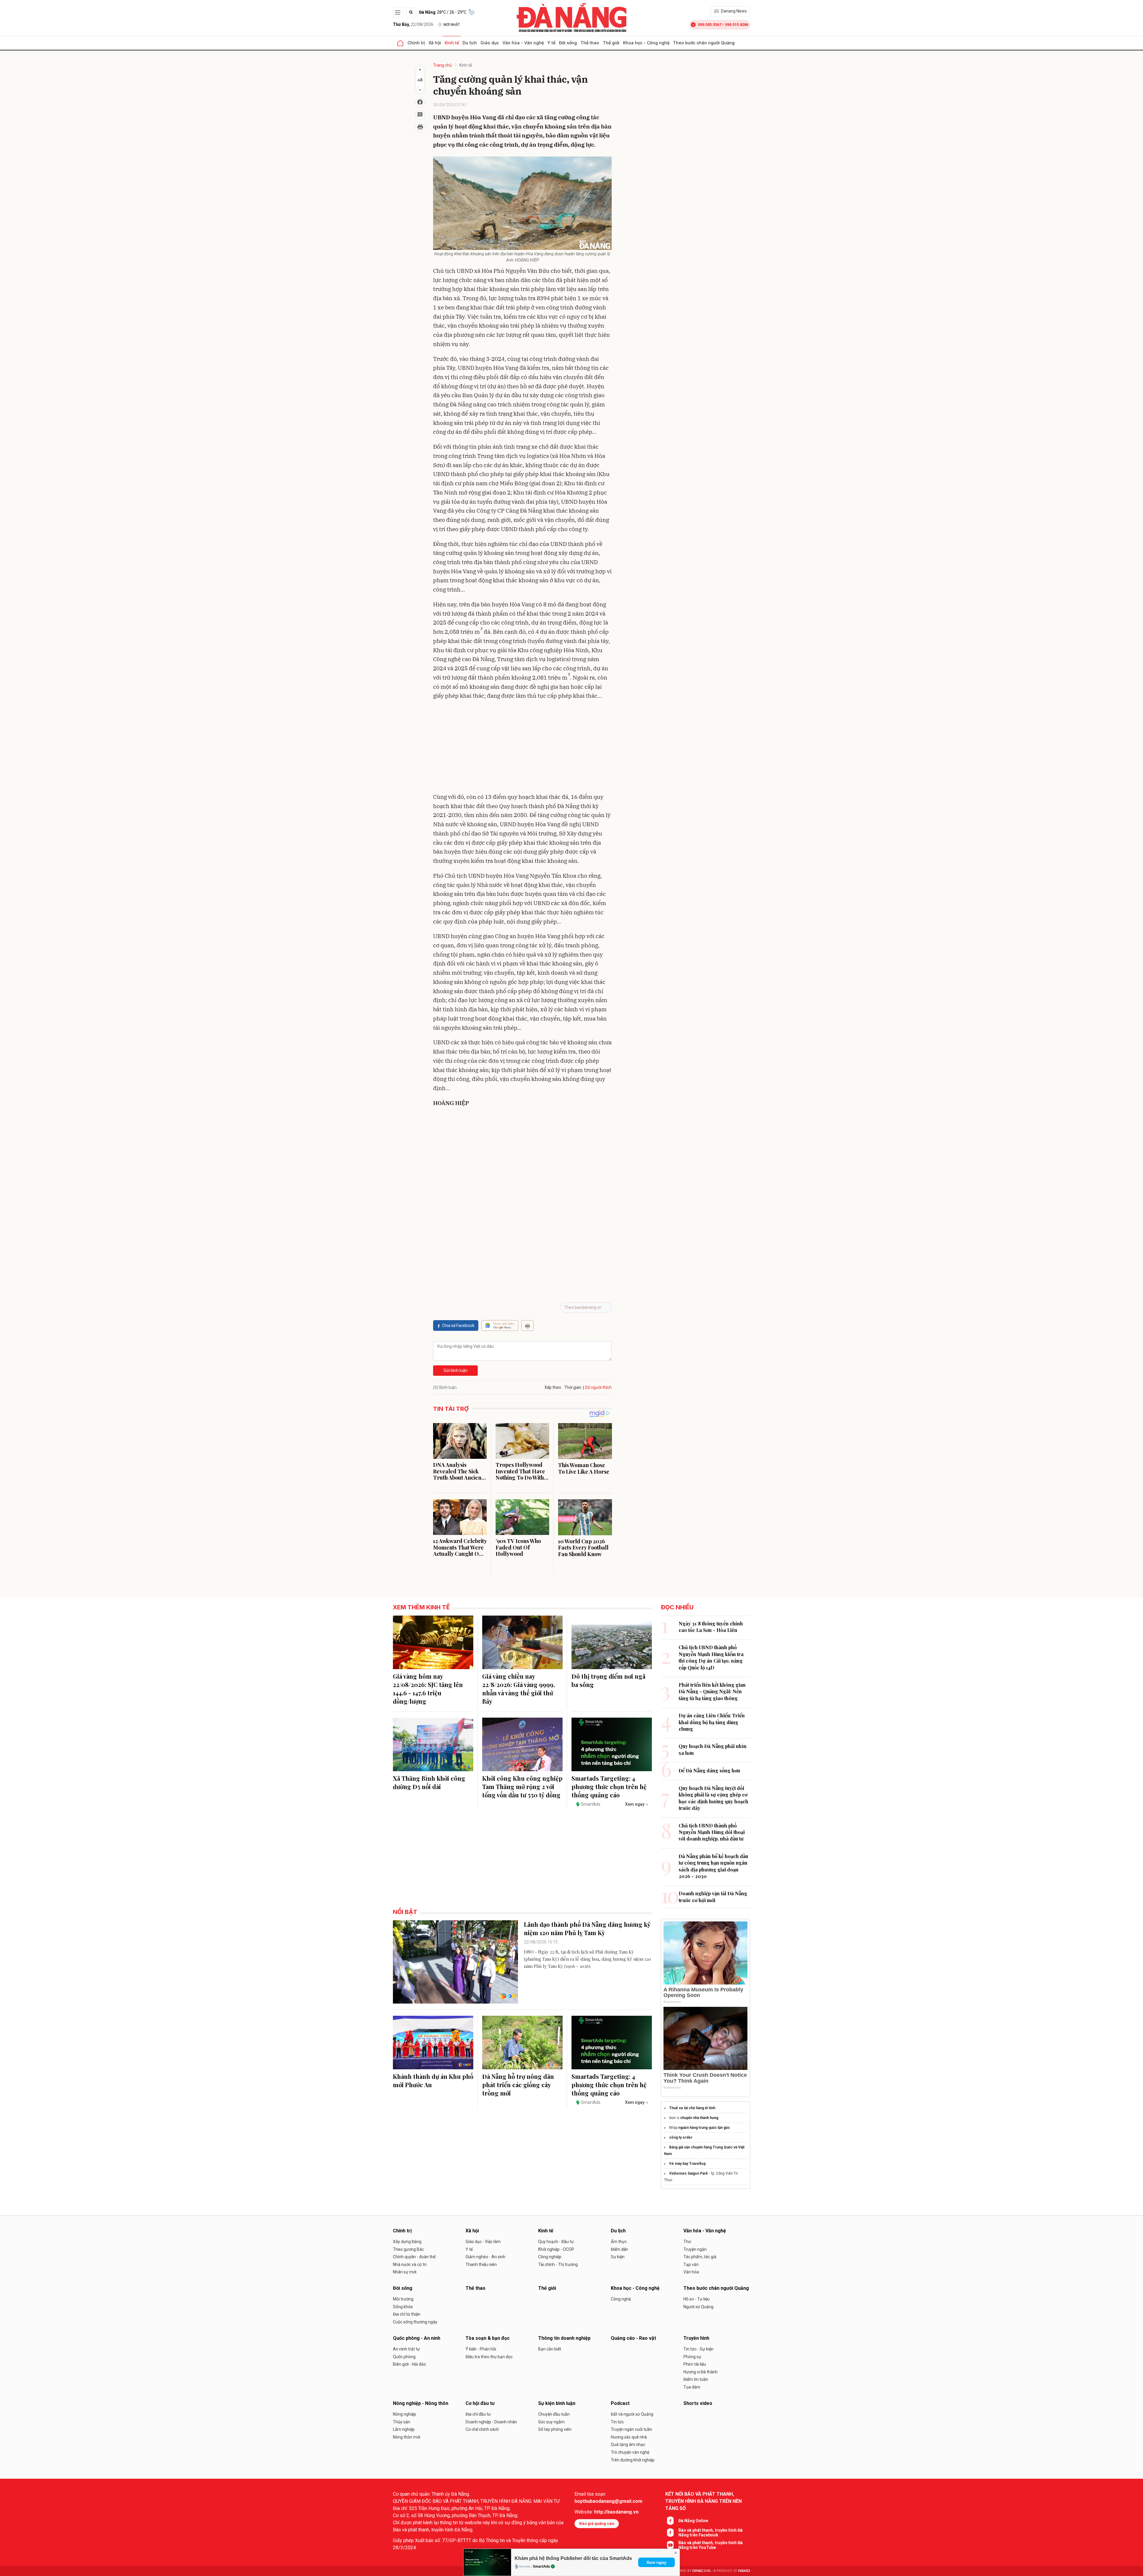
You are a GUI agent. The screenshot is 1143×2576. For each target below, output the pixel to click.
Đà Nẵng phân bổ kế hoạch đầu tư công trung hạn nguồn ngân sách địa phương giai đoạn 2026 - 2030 (713, 1866)
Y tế (551, 43)
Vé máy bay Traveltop (687, 2164)
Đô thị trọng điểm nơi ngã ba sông (608, 1680)
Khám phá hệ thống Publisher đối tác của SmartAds (573, 2558)
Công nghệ (621, 2299)
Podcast (620, 2403)
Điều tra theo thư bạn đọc (489, 2357)
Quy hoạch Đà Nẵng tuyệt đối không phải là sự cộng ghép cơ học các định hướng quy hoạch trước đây (713, 1798)
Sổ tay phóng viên (555, 2429)
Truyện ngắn (695, 2249)
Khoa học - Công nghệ (646, 43)
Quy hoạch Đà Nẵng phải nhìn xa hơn (713, 1749)
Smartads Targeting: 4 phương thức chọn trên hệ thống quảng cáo (609, 1787)
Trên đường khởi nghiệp (633, 2460)
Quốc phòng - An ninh (417, 2338)
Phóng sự (692, 2357)
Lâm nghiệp (404, 2429)
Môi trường (403, 2299)
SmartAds (541, 2566)
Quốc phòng (404, 2357)
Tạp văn (691, 2264)
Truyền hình (696, 2338)
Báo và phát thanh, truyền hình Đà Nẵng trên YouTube (711, 2545)
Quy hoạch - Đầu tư (556, 2242)
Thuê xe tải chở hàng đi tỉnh (692, 2108)
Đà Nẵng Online (693, 2521)
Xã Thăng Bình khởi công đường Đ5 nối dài (429, 1782)
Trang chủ (442, 65)
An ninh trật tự (406, 2349)
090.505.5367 (710, 25)
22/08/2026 (413, 24)
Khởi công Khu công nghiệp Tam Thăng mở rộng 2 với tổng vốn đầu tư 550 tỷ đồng (522, 1787)
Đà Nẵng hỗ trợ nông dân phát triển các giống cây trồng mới (518, 2085)
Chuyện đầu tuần (554, 2414)
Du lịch (470, 43)
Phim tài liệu (695, 2364)
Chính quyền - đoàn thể (414, 2257)
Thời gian (573, 1387)
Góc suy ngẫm (551, 2422)
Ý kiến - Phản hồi (481, 2349)
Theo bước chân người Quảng (704, 43)
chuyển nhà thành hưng (699, 2118)
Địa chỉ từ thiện (407, 2314)
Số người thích (598, 1387)
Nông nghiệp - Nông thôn (421, 2403)
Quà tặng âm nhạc (628, 2444)
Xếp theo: (553, 1387)
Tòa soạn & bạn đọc (488, 2338)
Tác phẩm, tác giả (700, 2257)
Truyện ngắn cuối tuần (631, 2429)
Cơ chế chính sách (482, 2429)
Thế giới (611, 43)
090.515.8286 (737, 25)
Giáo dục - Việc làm (483, 2242)
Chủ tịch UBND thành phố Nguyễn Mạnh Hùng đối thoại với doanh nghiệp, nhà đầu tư (712, 1832)
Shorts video (698, 2403)
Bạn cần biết (550, 2349)
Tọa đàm (692, 2387)
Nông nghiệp (405, 2414)
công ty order (681, 2137)
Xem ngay (656, 2562)
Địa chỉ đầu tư (478, 2414)
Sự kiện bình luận (557, 2403)
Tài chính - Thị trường (558, 2264)
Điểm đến (619, 2249)
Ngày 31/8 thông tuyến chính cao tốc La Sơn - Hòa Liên (711, 1627)
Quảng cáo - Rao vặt (633, 2338)
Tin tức (617, 2422)
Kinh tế (452, 43)
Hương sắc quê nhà (629, 2437)
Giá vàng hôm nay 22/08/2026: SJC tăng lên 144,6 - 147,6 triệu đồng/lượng (428, 1689)
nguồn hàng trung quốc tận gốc (704, 2128)
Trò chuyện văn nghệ (630, 2452)
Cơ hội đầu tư (480, 2403)
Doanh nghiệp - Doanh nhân (491, 2422)
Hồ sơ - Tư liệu (697, 2299)
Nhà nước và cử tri (410, 2264)
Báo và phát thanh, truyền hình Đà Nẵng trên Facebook (711, 2533)
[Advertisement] (522, 748)
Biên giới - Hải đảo (409, 2364)
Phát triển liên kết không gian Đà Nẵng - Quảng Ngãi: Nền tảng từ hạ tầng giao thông (712, 1691)
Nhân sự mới (405, 2272)
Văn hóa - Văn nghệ (523, 43)
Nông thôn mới (407, 2437)
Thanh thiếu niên (481, 2264)
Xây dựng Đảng (407, 2242)
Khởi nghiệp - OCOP (556, 2249)
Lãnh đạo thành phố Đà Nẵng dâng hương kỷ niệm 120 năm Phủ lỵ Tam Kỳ (587, 1928)
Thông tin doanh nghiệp (564, 2338)
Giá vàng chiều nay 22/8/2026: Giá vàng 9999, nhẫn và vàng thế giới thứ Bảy (519, 1689)
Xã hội (435, 43)
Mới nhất (452, 25)
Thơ (687, 2242)
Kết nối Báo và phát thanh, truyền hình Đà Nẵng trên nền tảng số (704, 2501)
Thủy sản (402, 2422)
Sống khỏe (403, 2307)
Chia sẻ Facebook (458, 1325)
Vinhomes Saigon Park (688, 2173)
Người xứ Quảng (698, 2307)
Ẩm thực (619, 2242)
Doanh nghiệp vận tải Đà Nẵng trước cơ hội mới (713, 1897)
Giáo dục (490, 43)
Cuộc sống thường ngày (415, 2322)
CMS (702, 2571)
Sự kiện (618, 2257)
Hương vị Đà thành (701, 2372)
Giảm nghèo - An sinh (485, 2257)
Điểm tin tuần (696, 2379)
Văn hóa (691, 2272)
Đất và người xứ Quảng (632, 2414)
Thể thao (590, 43)
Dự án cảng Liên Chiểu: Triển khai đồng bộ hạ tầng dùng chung (712, 1722)
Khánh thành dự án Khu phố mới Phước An (433, 2080)
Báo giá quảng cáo (597, 2523)
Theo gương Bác (408, 2249)
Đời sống (568, 43)
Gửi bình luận (456, 1370)
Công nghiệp (550, 2257)
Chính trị (416, 43)
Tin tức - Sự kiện (698, 2349)
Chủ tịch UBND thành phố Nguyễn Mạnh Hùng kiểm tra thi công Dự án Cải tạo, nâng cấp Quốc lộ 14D (711, 1657)
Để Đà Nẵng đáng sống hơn (709, 1770)
